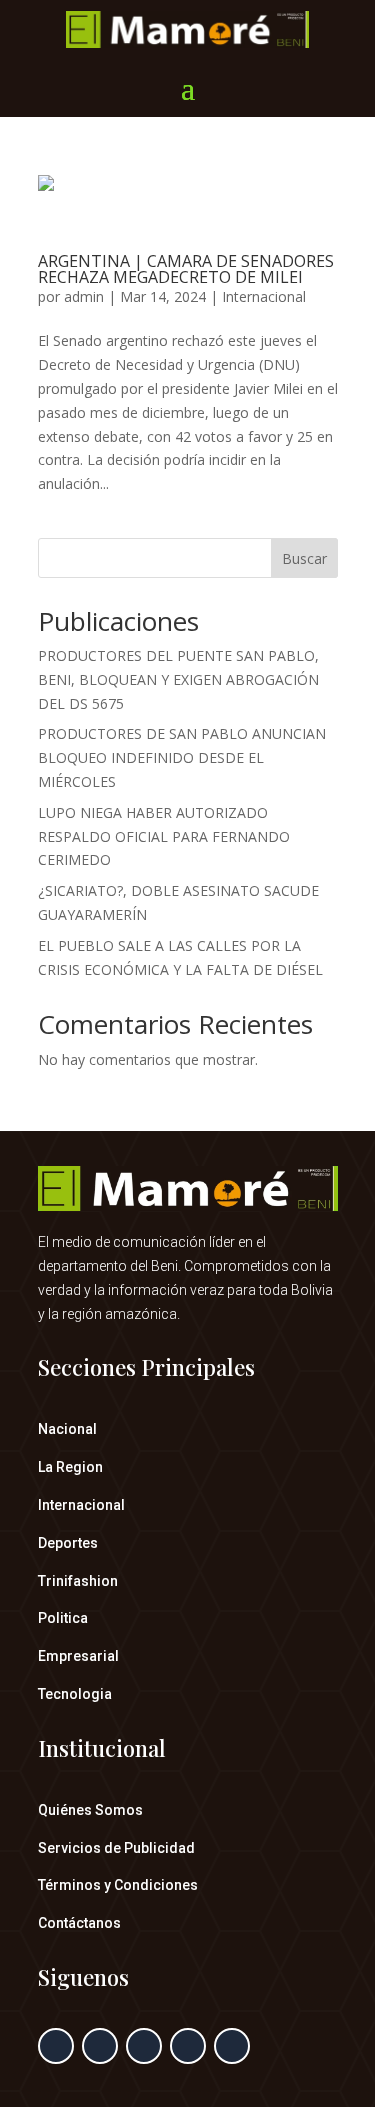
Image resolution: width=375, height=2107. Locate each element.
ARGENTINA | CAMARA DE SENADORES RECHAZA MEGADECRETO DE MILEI (186, 269)
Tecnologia (75, 1694)
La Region (70, 1467)
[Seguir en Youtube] (232, 2046)
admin (84, 296)
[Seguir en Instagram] (144, 2046)
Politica (63, 1618)
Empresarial (78, 1656)
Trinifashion (78, 1581)
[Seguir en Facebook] (56, 2046)
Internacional (264, 296)
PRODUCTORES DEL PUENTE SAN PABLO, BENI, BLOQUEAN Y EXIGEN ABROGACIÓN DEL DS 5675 (178, 679)
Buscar (304, 558)
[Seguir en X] (100, 2046)
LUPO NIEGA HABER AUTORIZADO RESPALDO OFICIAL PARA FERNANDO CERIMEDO (164, 836)
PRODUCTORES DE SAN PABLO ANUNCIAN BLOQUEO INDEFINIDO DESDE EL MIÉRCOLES (182, 757)
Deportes (68, 1543)
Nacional (67, 1429)
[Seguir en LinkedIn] (188, 2046)
